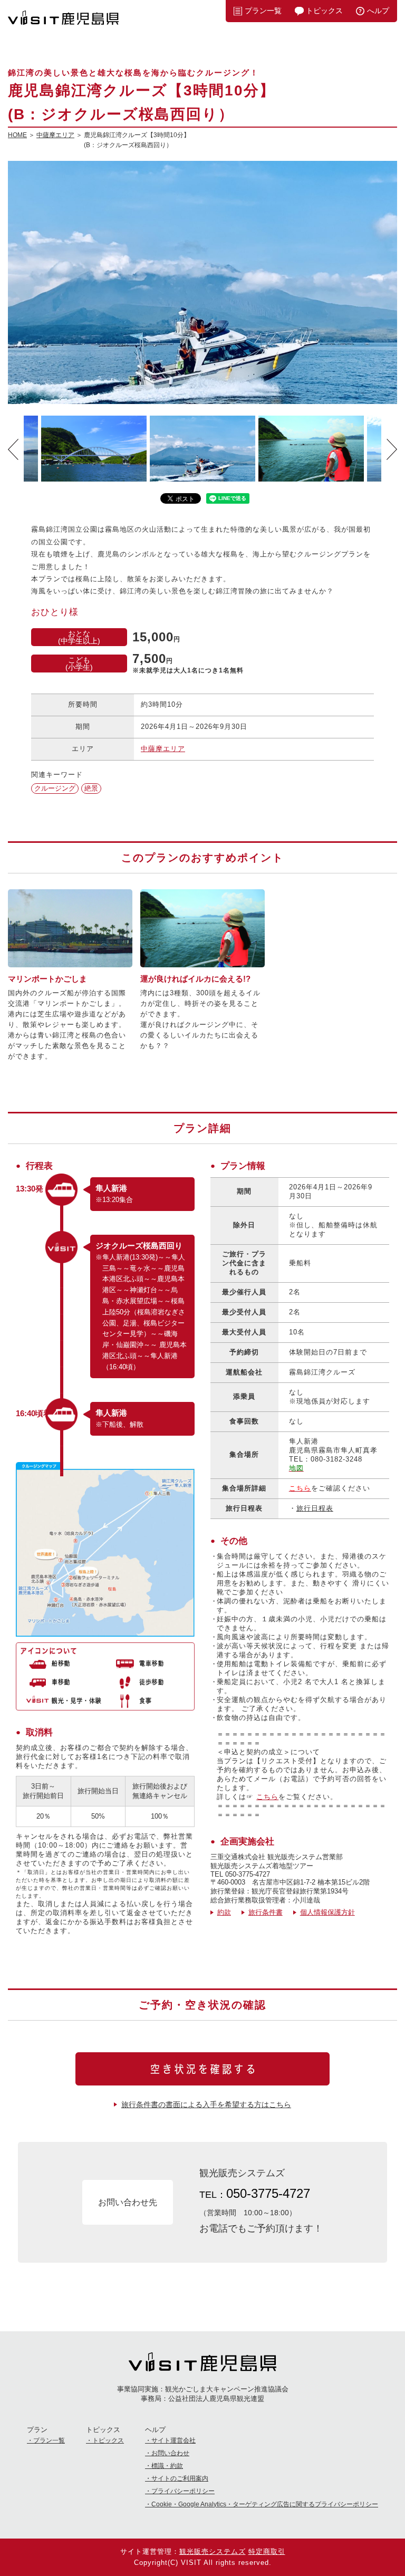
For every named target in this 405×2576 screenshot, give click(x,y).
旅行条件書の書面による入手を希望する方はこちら (206, 2104)
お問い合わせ (170, 2453)
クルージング (55, 788)
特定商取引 (267, 2551)
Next (392, 449)
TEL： (255, 2193)
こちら (267, 1797)
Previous (13, 449)
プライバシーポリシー (183, 2491)
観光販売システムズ (213, 2551)
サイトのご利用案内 (180, 2478)
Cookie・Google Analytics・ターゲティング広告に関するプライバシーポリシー (265, 2504)
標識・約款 (167, 2466)
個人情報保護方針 (327, 1912)
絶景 (91, 788)
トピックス (324, 11)
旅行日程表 (315, 1508)
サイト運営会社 (173, 2440)
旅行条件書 (266, 1912)
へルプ (378, 11)
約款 (224, 1912)
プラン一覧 (263, 11)
